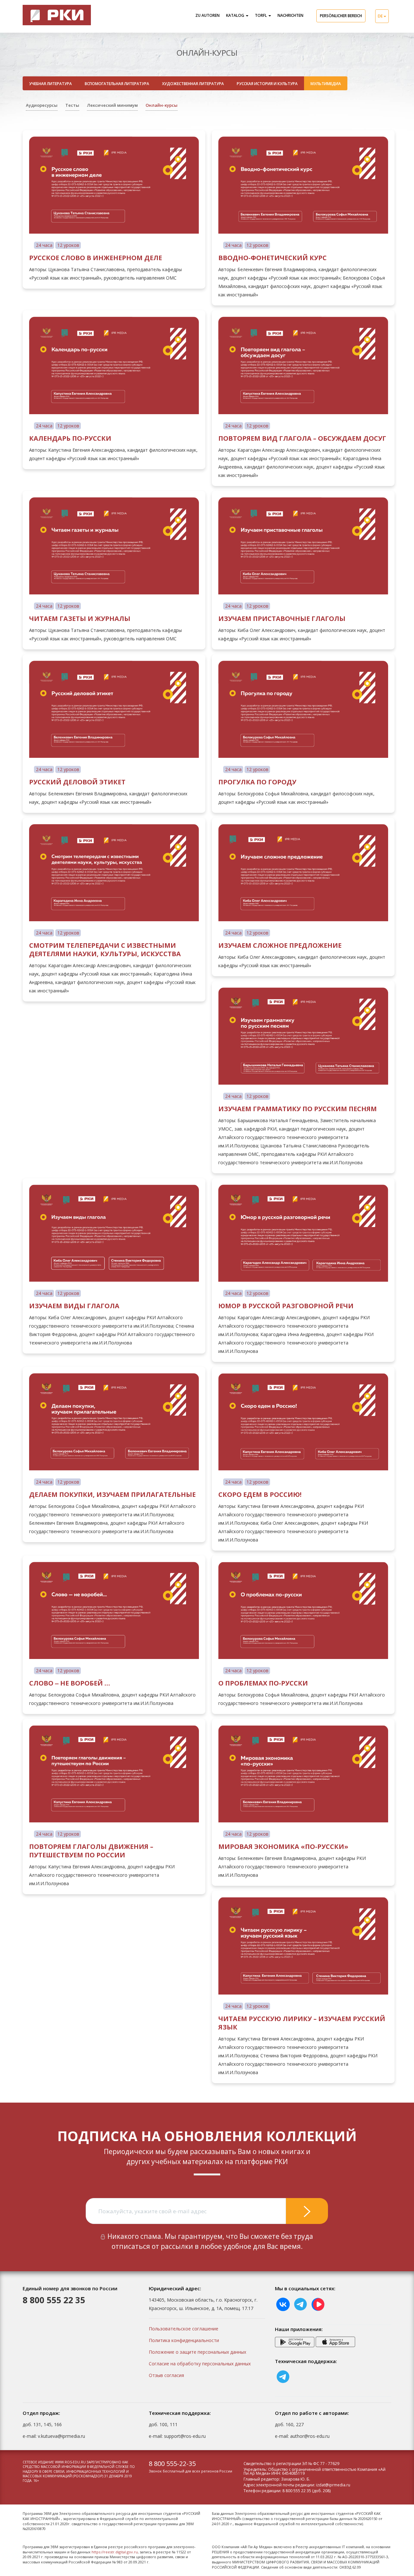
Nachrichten (290, 15)
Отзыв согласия (166, 2375)
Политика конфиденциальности (184, 2340)
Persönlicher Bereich (341, 16)
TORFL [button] (261, 15)
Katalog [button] (236, 15)
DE (381, 16)
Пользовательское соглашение (184, 2329)
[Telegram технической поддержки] (283, 2376)
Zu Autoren (207, 15)
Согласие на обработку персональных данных (200, 2364)
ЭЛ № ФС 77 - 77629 (321, 2464)
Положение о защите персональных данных (197, 2352)
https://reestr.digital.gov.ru (115, 2552)
